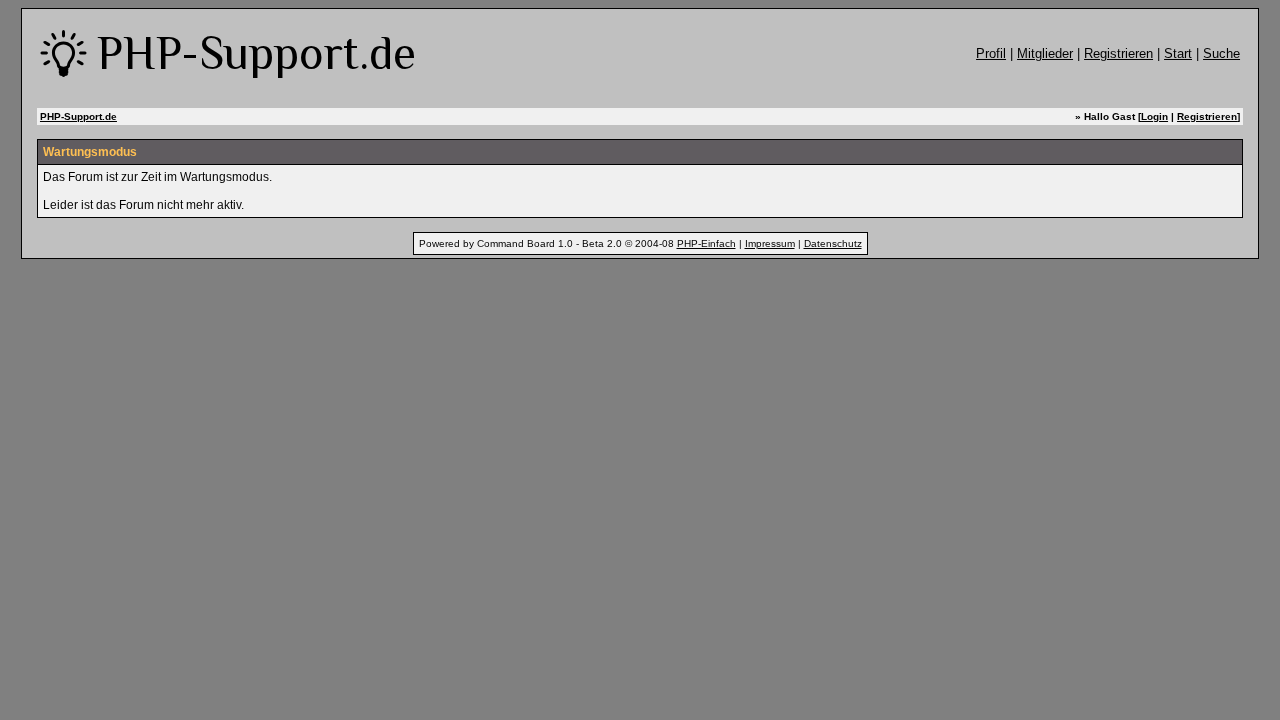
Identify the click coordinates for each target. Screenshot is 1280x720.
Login (1154, 116)
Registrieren (1118, 53)
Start (1178, 53)
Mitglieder (1045, 53)
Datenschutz (833, 243)
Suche (1221, 53)
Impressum (770, 243)
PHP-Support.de (78, 116)
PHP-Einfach (706, 243)
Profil (991, 53)
